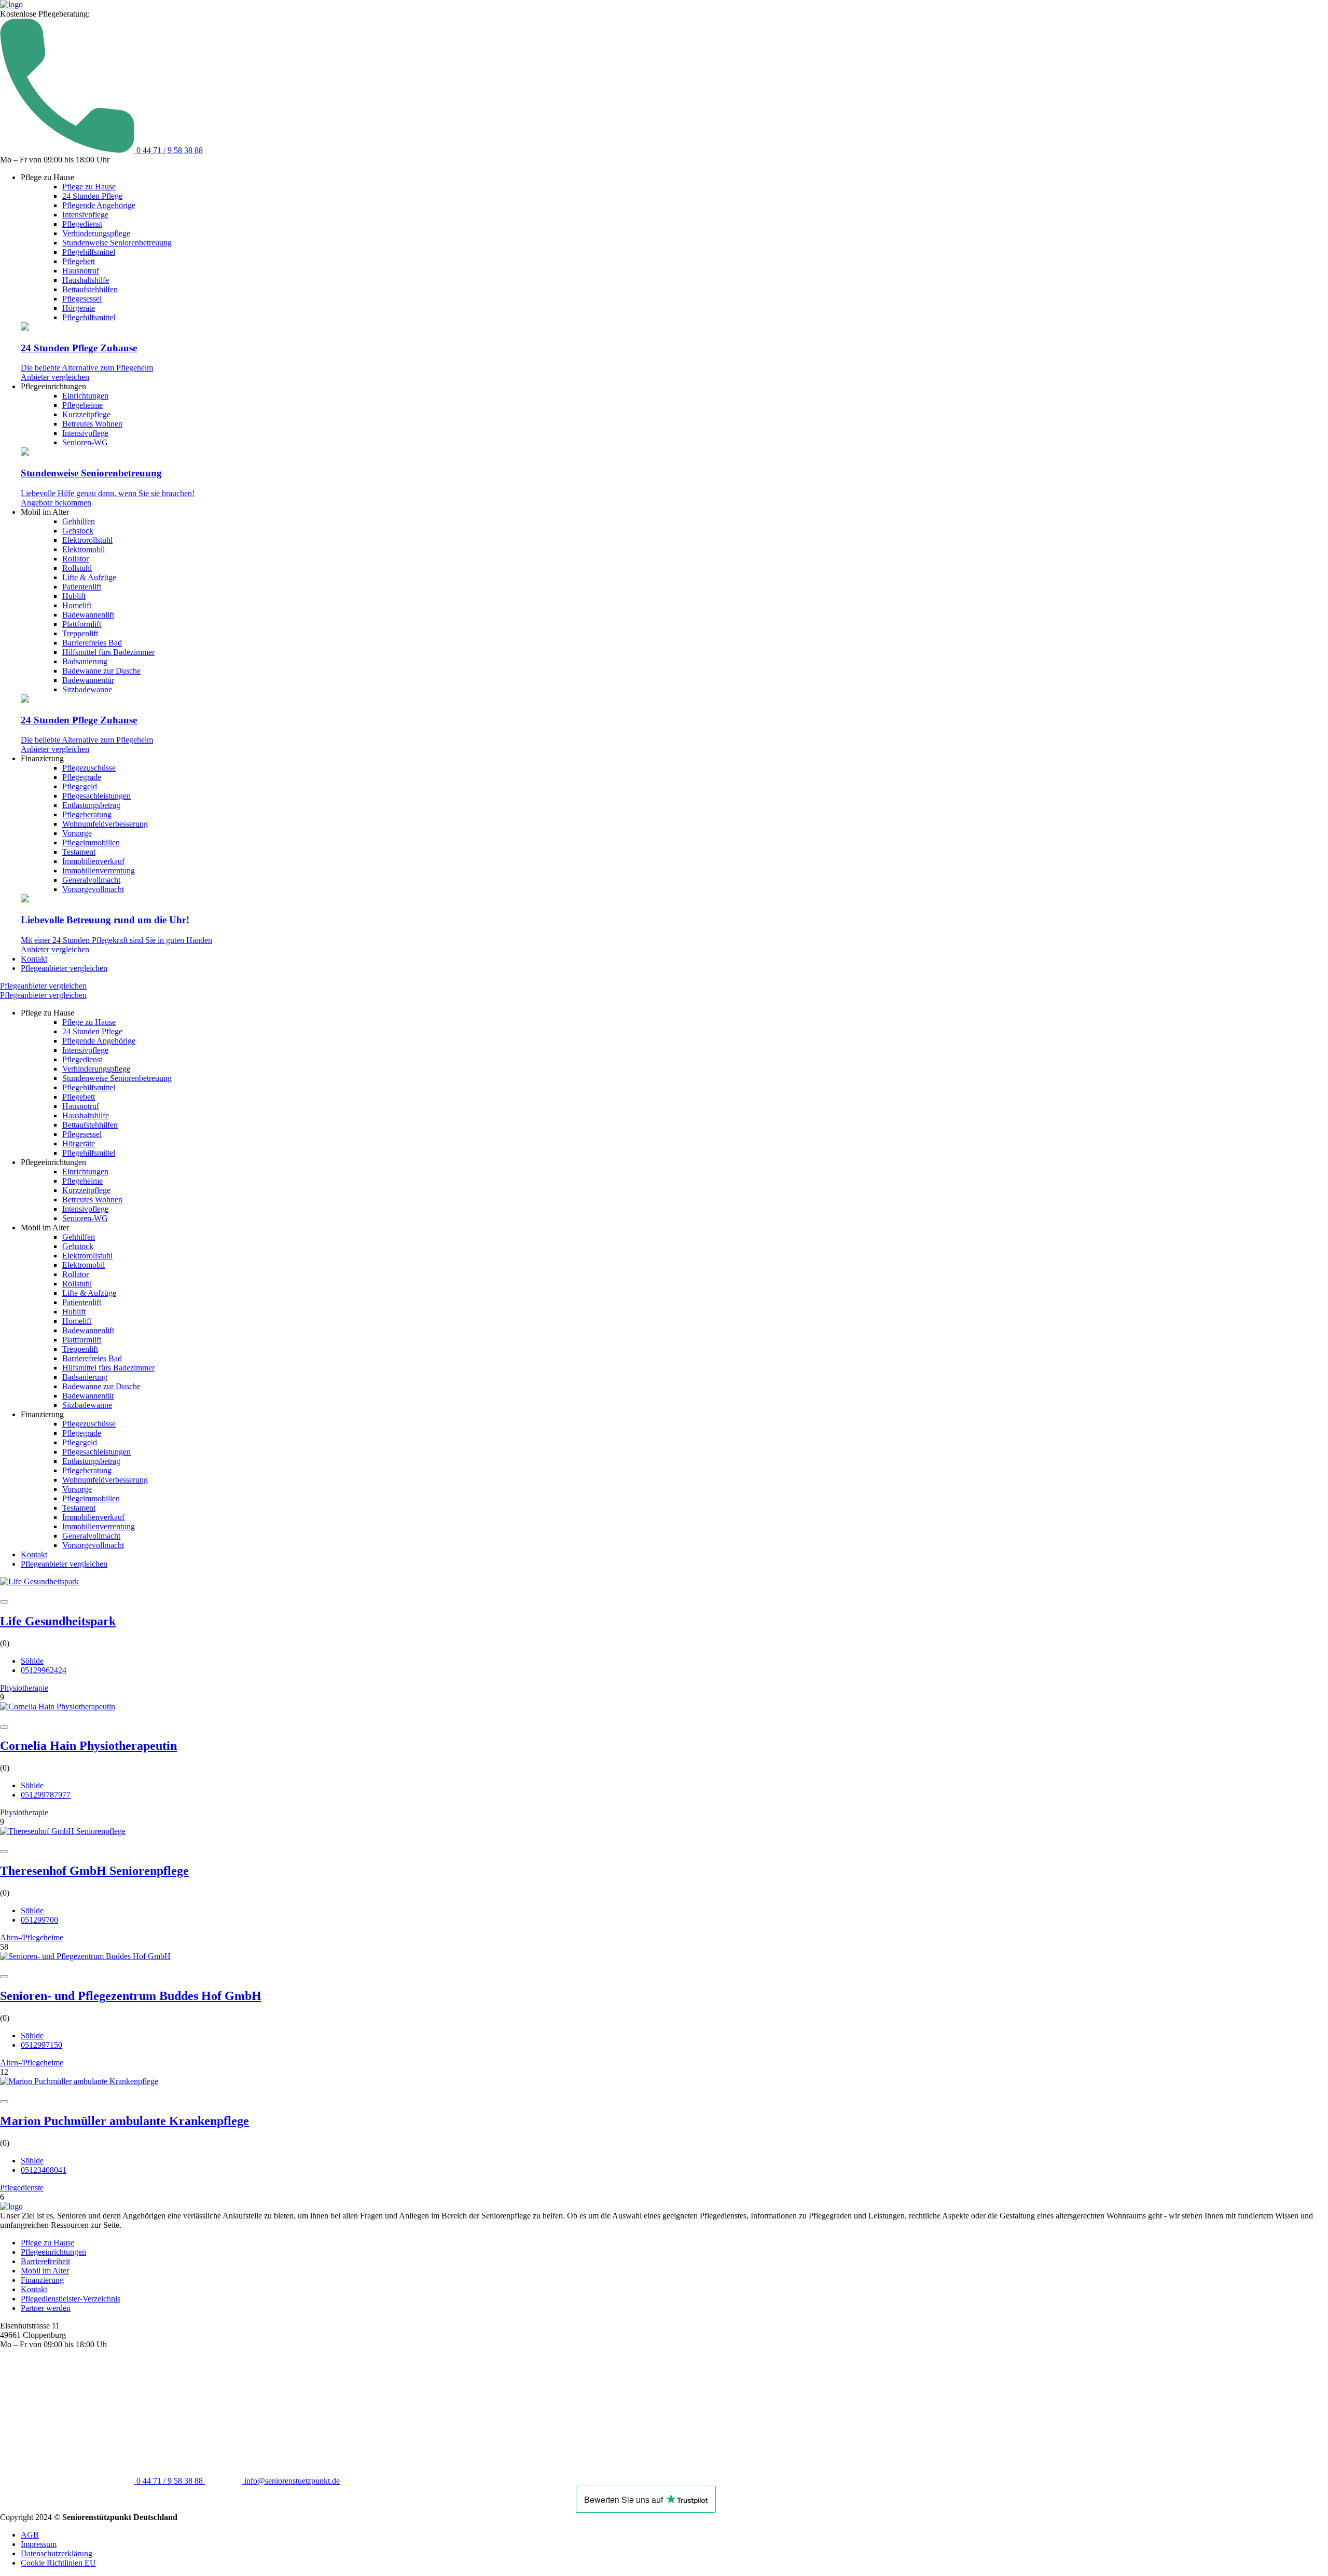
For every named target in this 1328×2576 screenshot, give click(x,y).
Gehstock (78, 531)
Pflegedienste (22, 2188)
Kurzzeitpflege (86, 414)
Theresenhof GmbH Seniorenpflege (94, 1871)
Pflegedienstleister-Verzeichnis (71, 2299)
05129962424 (44, 1670)
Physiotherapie (24, 1688)
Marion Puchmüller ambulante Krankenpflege (125, 2121)
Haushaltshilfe (86, 280)
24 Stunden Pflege (92, 196)
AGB (30, 2535)
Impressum (39, 2544)
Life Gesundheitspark (58, 1621)
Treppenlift (80, 633)
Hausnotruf (81, 271)
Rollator (75, 559)
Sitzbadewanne (87, 689)
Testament (79, 852)
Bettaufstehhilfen (90, 289)
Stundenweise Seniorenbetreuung (117, 243)
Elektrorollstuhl (87, 540)
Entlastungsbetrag (91, 805)
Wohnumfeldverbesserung (105, 824)
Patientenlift (82, 587)
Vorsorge (77, 833)
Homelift (77, 605)
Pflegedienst (82, 224)
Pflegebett (79, 261)
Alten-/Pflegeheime (32, 1937)
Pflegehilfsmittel (89, 252)
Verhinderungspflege (96, 233)
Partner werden (46, 2308)
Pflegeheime (82, 405)
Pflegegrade (82, 777)
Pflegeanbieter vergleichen (64, 968)
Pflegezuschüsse (89, 768)
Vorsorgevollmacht (93, 889)
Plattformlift (82, 624)
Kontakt (34, 959)
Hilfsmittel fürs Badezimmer (108, 652)
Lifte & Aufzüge (89, 577)
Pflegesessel (82, 299)
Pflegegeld (80, 786)
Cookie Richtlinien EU (58, 2563)
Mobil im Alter (45, 2271)
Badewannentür (88, 680)
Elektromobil (84, 549)
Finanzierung (42, 2280)
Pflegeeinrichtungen (53, 2252)
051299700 (39, 1920)
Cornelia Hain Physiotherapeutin (88, 1746)
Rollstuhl (77, 568)
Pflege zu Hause (89, 187)
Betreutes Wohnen (92, 424)
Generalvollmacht (91, 880)
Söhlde (32, 1661)
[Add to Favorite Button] (4, 1602)
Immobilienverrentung (99, 871)
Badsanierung (85, 661)
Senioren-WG (85, 442)
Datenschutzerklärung (57, 2553)
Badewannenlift (88, 615)
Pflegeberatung (87, 814)
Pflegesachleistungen (96, 796)
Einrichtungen (85, 396)
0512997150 (41, 2045)
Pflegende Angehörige (99, 205)
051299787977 (46, 1795)
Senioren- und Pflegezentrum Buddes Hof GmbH (131, 1996)
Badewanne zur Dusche (101, 671)
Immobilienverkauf (93, 861)
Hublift (74, 596)
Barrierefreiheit (45, 2261)
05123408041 (44, 2170)
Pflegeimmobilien (91, 842)
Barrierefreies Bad (92, 643)
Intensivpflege (85, 215)
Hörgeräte (79, 308)
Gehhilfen (79, 521)
